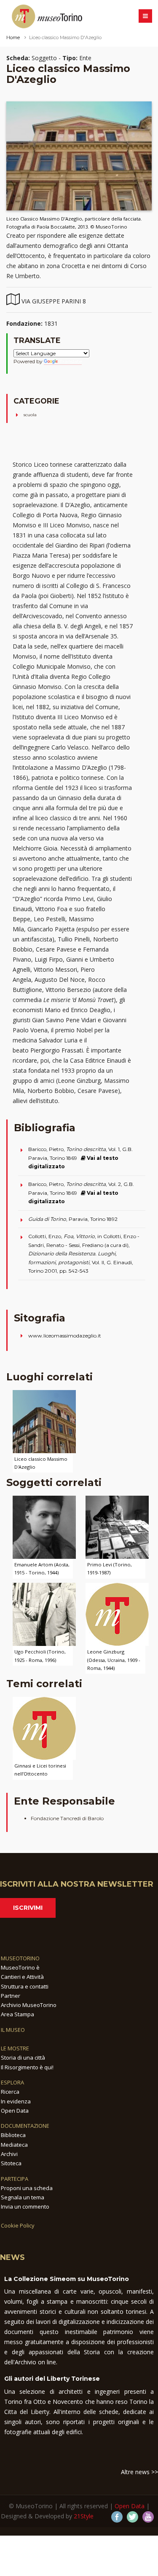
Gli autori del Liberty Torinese (52, 2379)
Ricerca (10, 2092)
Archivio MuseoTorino (29, 2005)
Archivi (9, 2154)
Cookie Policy (18, 2225)
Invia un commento (25, 2206)
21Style (84, 2516)
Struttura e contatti (25, 1986)
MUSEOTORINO (20, 1958)
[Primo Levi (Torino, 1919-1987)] (117, 1527)
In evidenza (16, 2101)
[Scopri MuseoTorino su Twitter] (133, 2517)
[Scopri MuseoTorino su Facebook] (117, 2517)
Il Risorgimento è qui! (27, 2067)
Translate (71, 361)
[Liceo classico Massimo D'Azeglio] (44, 1421)
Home (13, 37)
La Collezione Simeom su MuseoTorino (67, 2279)
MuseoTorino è (20, 1967)
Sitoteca (11, 2163)
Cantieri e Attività (22, 1977)
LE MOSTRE (15, 2048)
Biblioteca (13, 2135)
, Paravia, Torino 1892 (73, 1219)
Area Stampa (17, 2014)
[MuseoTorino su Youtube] (148, 2517)
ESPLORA (12, 2082)
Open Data (15, 2111)
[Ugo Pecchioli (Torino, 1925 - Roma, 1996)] (44, 1614)
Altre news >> (139, 2472)
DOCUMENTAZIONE (25, 2126)
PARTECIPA (15, 2179)
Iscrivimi (28, 1908)
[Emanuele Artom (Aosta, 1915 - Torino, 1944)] (44, 1527)
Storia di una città (23, 2058)
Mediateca (14, 2145)
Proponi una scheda (27, 2188)
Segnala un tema (23, 2197)
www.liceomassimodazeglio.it (65, 1336)
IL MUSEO (13, 2030)
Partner (11, 1996)
